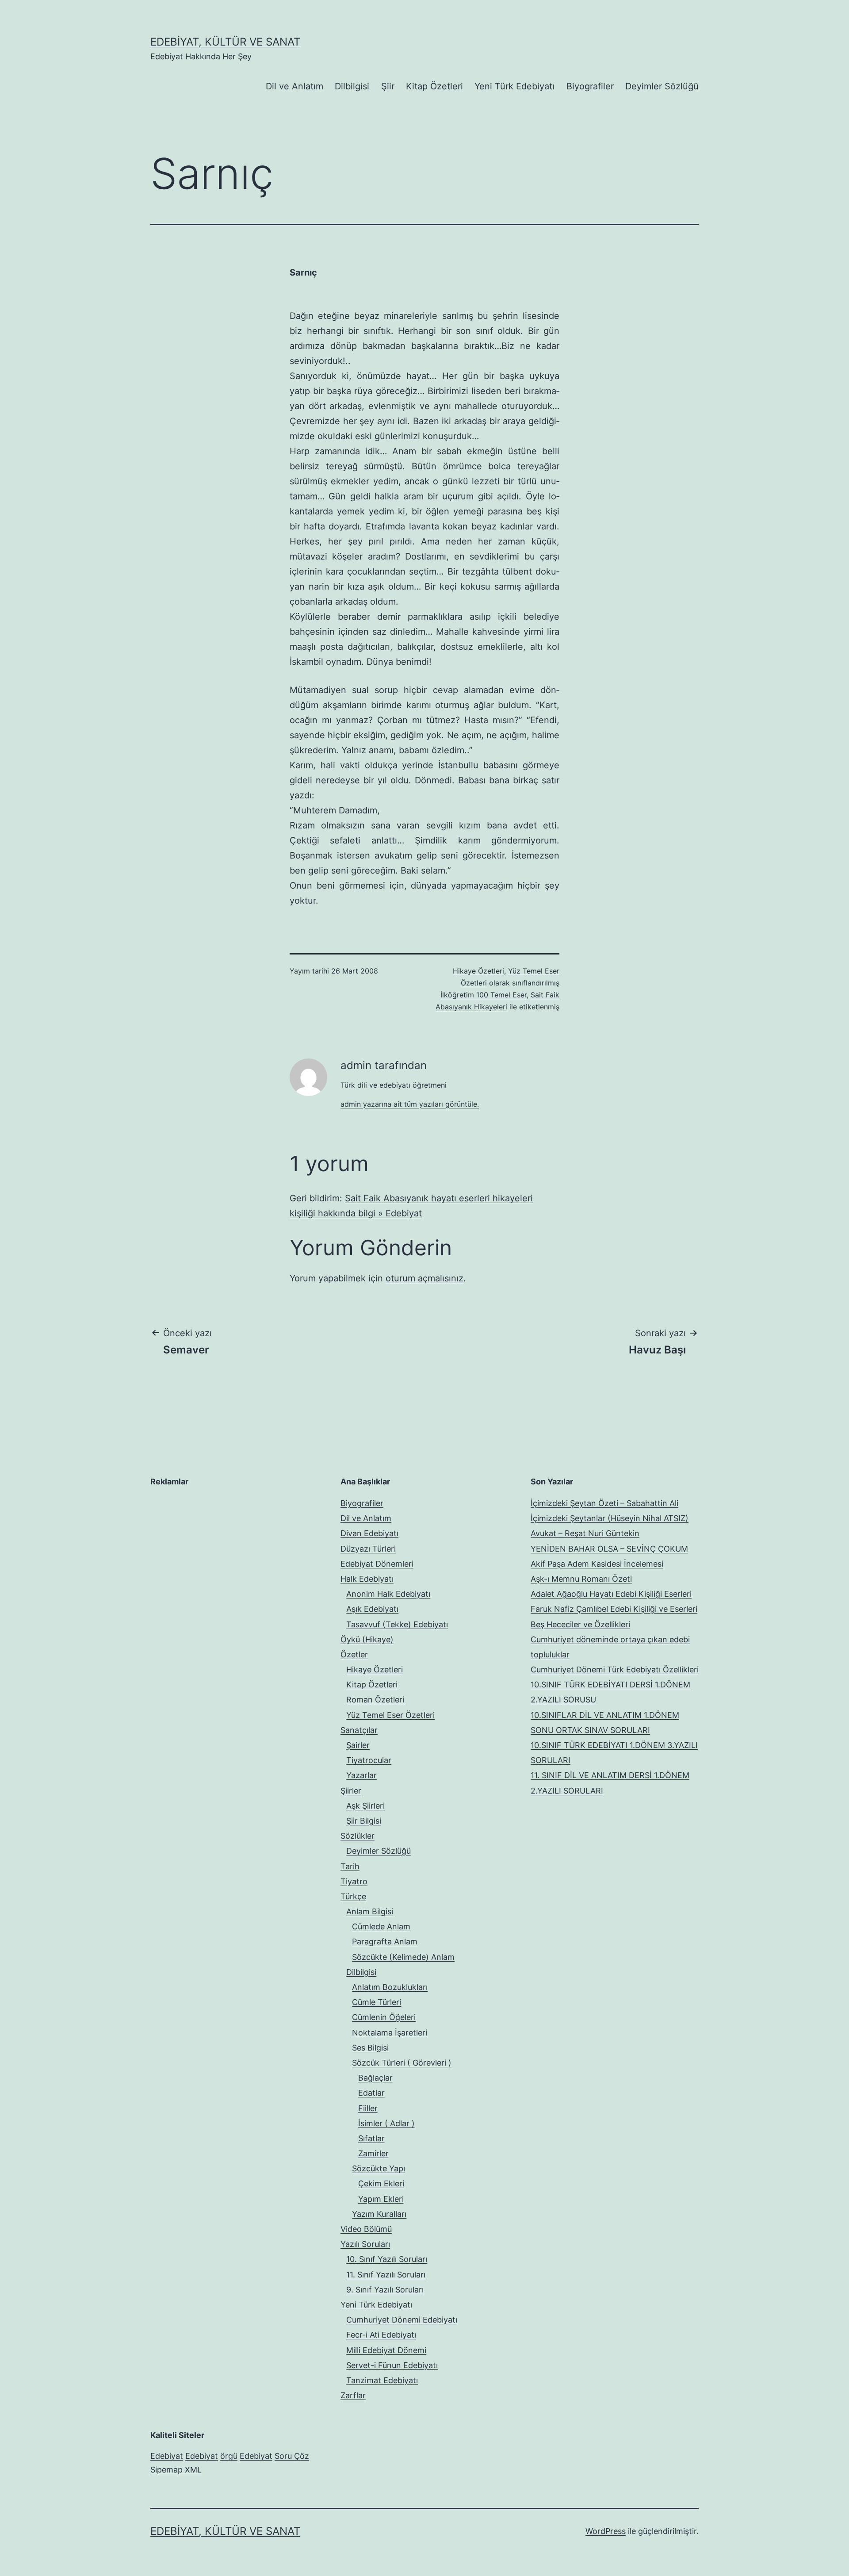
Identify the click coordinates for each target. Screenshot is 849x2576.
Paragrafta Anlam (385, 1942)
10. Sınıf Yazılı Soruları (387, 2259)
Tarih (350, 1866)
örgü (229, 2456)
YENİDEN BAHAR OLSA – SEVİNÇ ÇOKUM (609, 1549)
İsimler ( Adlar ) (386, 2123)
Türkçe (353, 1896)
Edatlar (371, 2093)
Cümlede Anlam (381, 1926)
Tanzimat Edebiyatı (382, 2380)
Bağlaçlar (375, 2078)
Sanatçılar (359, 1730)
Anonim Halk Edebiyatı (388, 1594)
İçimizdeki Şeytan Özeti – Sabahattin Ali (604, 1503)
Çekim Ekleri (381, 2183)
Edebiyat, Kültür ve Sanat (225, 42)
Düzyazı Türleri (368, 1549)
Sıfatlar (371, 2138)
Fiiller (368, 2108)
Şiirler (351, 1791)
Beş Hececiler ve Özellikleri (580, 1624)
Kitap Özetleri (434, 86)
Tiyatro (354, 1881)
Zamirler (373, 2153)
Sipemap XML (176, 2470)
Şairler (358, 1745)
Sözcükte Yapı (379, 2168)
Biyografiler (590, 86)
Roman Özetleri (375, 1700)
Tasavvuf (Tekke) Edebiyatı (397, 1624)
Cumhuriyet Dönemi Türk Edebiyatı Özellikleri (615, 1669)
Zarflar (353, 2395)
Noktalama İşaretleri (390, 2033)
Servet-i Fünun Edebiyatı (392, 2365)
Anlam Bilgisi (370, 1911)
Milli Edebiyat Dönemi (386, 2350)
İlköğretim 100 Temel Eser (484, 995)
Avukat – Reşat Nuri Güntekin (585, 1533)
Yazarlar (361, 1775)
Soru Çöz (292, 2456)
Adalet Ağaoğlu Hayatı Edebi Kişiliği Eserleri (611, 1594)
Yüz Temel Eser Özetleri (390, 1715)
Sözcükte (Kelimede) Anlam (403, 1957)
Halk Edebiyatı (367, 1579)
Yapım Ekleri (381, 2199)
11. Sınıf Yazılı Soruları (386, 2275)
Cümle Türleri (377, 2002)
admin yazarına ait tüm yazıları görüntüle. (410, 1104)
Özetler (354, 1654)
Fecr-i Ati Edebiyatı (381, 2335)
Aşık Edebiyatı (372, 1609)
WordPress (606, 2531)
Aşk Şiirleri (365, 1806)
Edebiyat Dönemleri (377, 1564)
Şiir (388, 86)
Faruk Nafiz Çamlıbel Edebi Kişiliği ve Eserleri (614, 1609)
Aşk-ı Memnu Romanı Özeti (581, 1579)
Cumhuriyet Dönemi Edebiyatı (402, 2320)
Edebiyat (167, 2456)
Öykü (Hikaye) (367, 1639)
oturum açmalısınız (424, 1278)
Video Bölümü (366, 2229)
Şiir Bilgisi (364, 1821)
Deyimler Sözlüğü (662, 86)
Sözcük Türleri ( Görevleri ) (402, 2063)
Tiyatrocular (369, 1760)
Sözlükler (358, 1836)
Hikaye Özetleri (478, 971)
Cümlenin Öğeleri (384, 2017)
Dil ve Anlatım (294, 86)
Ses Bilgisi (370, 2048)
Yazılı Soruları (365, 2244)
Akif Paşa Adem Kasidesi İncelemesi (597, 1564)
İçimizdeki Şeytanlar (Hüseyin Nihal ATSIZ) (610, 1518)
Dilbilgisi (352, 86)
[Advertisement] (217, 1551)
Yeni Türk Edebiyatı (514, 86)
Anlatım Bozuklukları (390, 1987)
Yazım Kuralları (379, 2214)
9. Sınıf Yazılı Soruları (385, 2290)
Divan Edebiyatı (369, 1533)
